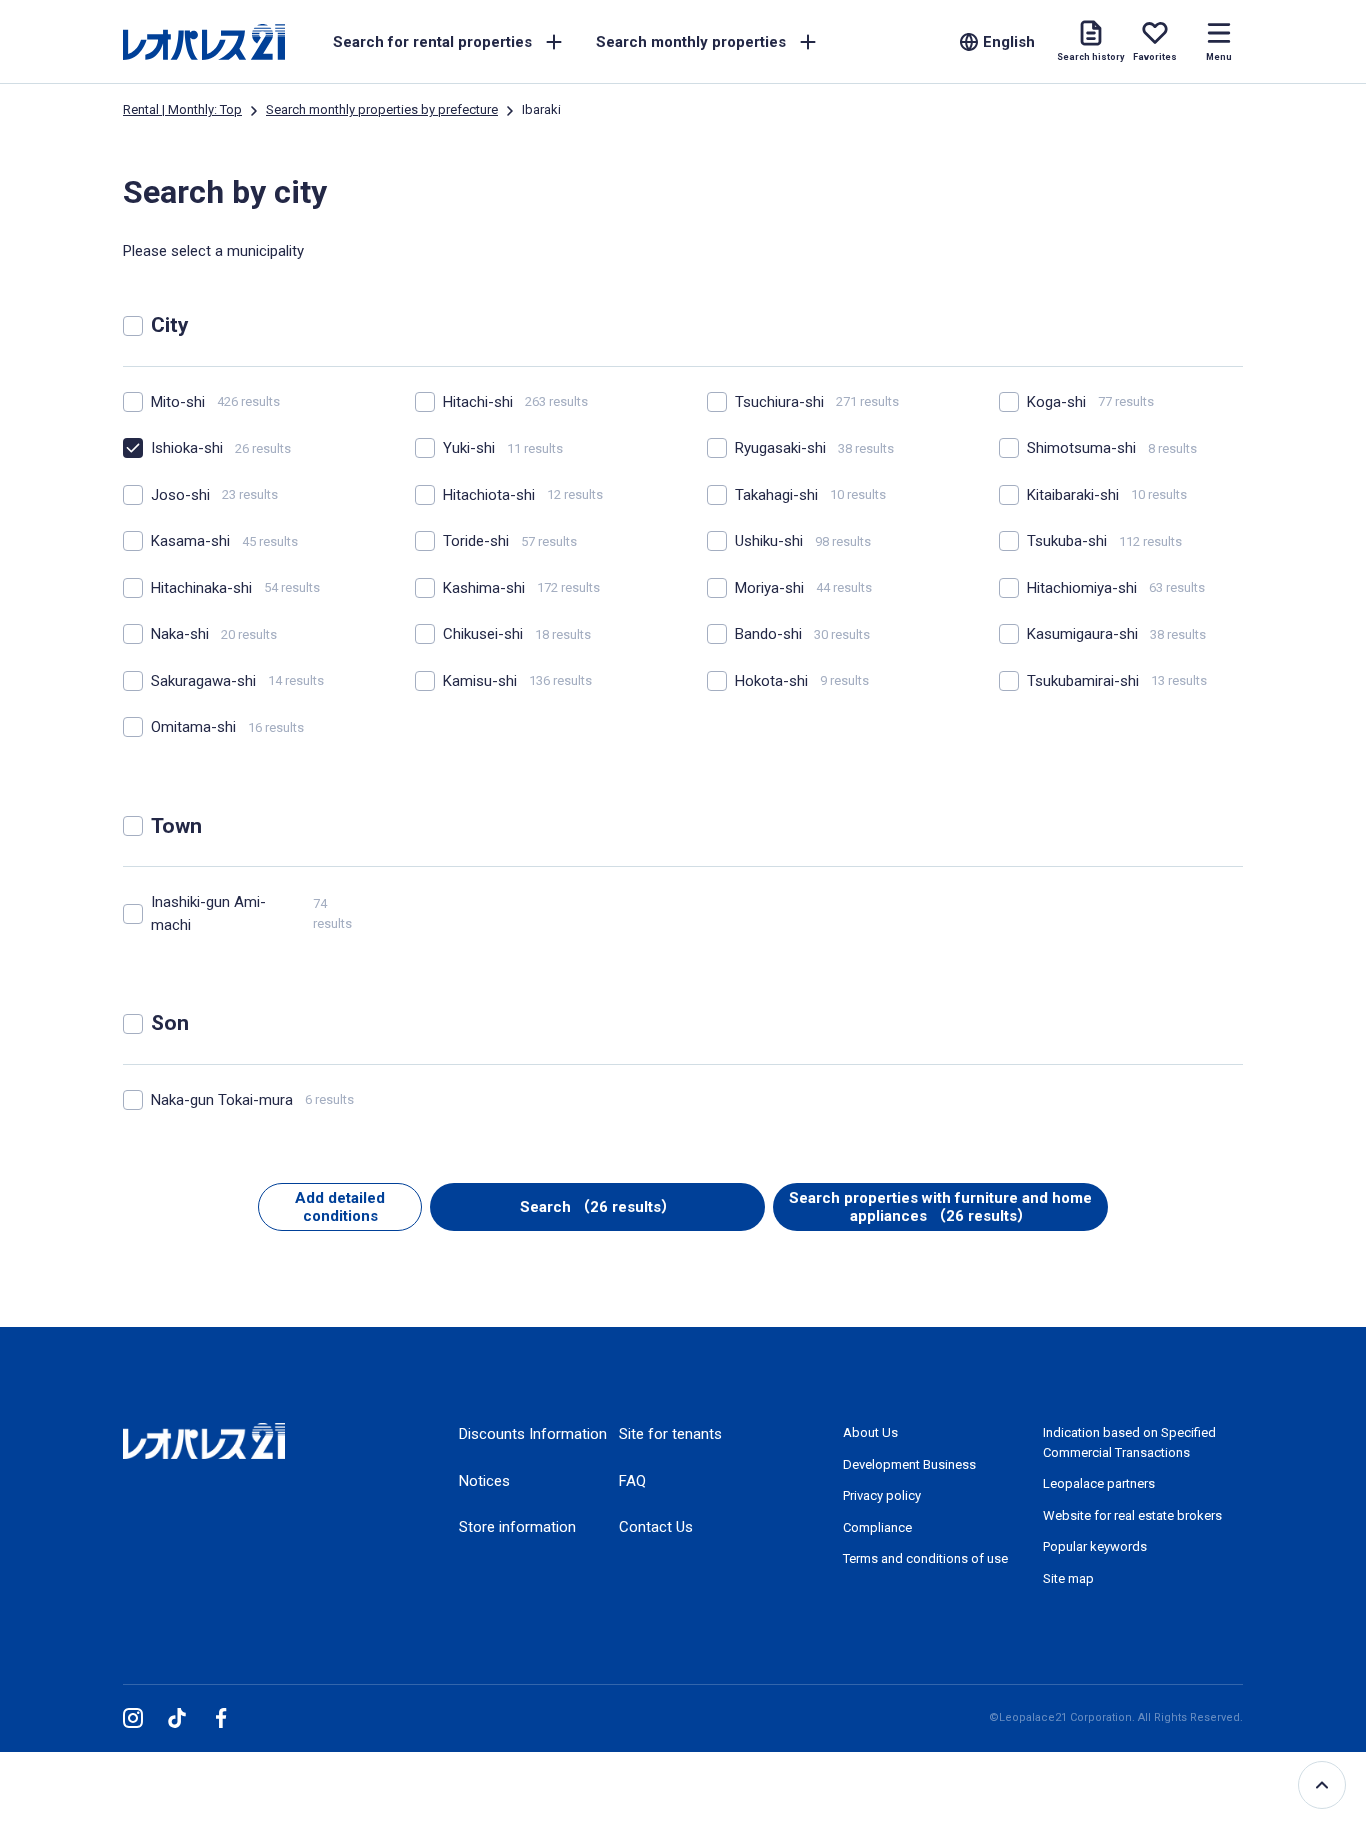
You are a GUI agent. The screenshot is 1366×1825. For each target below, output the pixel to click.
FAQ (632, 1481)
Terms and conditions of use (925, 1558)
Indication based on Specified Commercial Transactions (1129, 1442)
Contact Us (656, 1527)
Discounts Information (533, 1434)
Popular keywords (1095, 1546)
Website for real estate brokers (1132, 1515)
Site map (1068, 1578)
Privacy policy (882, 1495)
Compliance (877, 1527)
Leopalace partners (1099, 1483)
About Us (870, 1432)
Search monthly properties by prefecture (382, 109)
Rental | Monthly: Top (182, 109)
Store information (517, 1527)
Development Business (909, 1464)
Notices (484, 1481)
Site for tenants (670, 1434)
